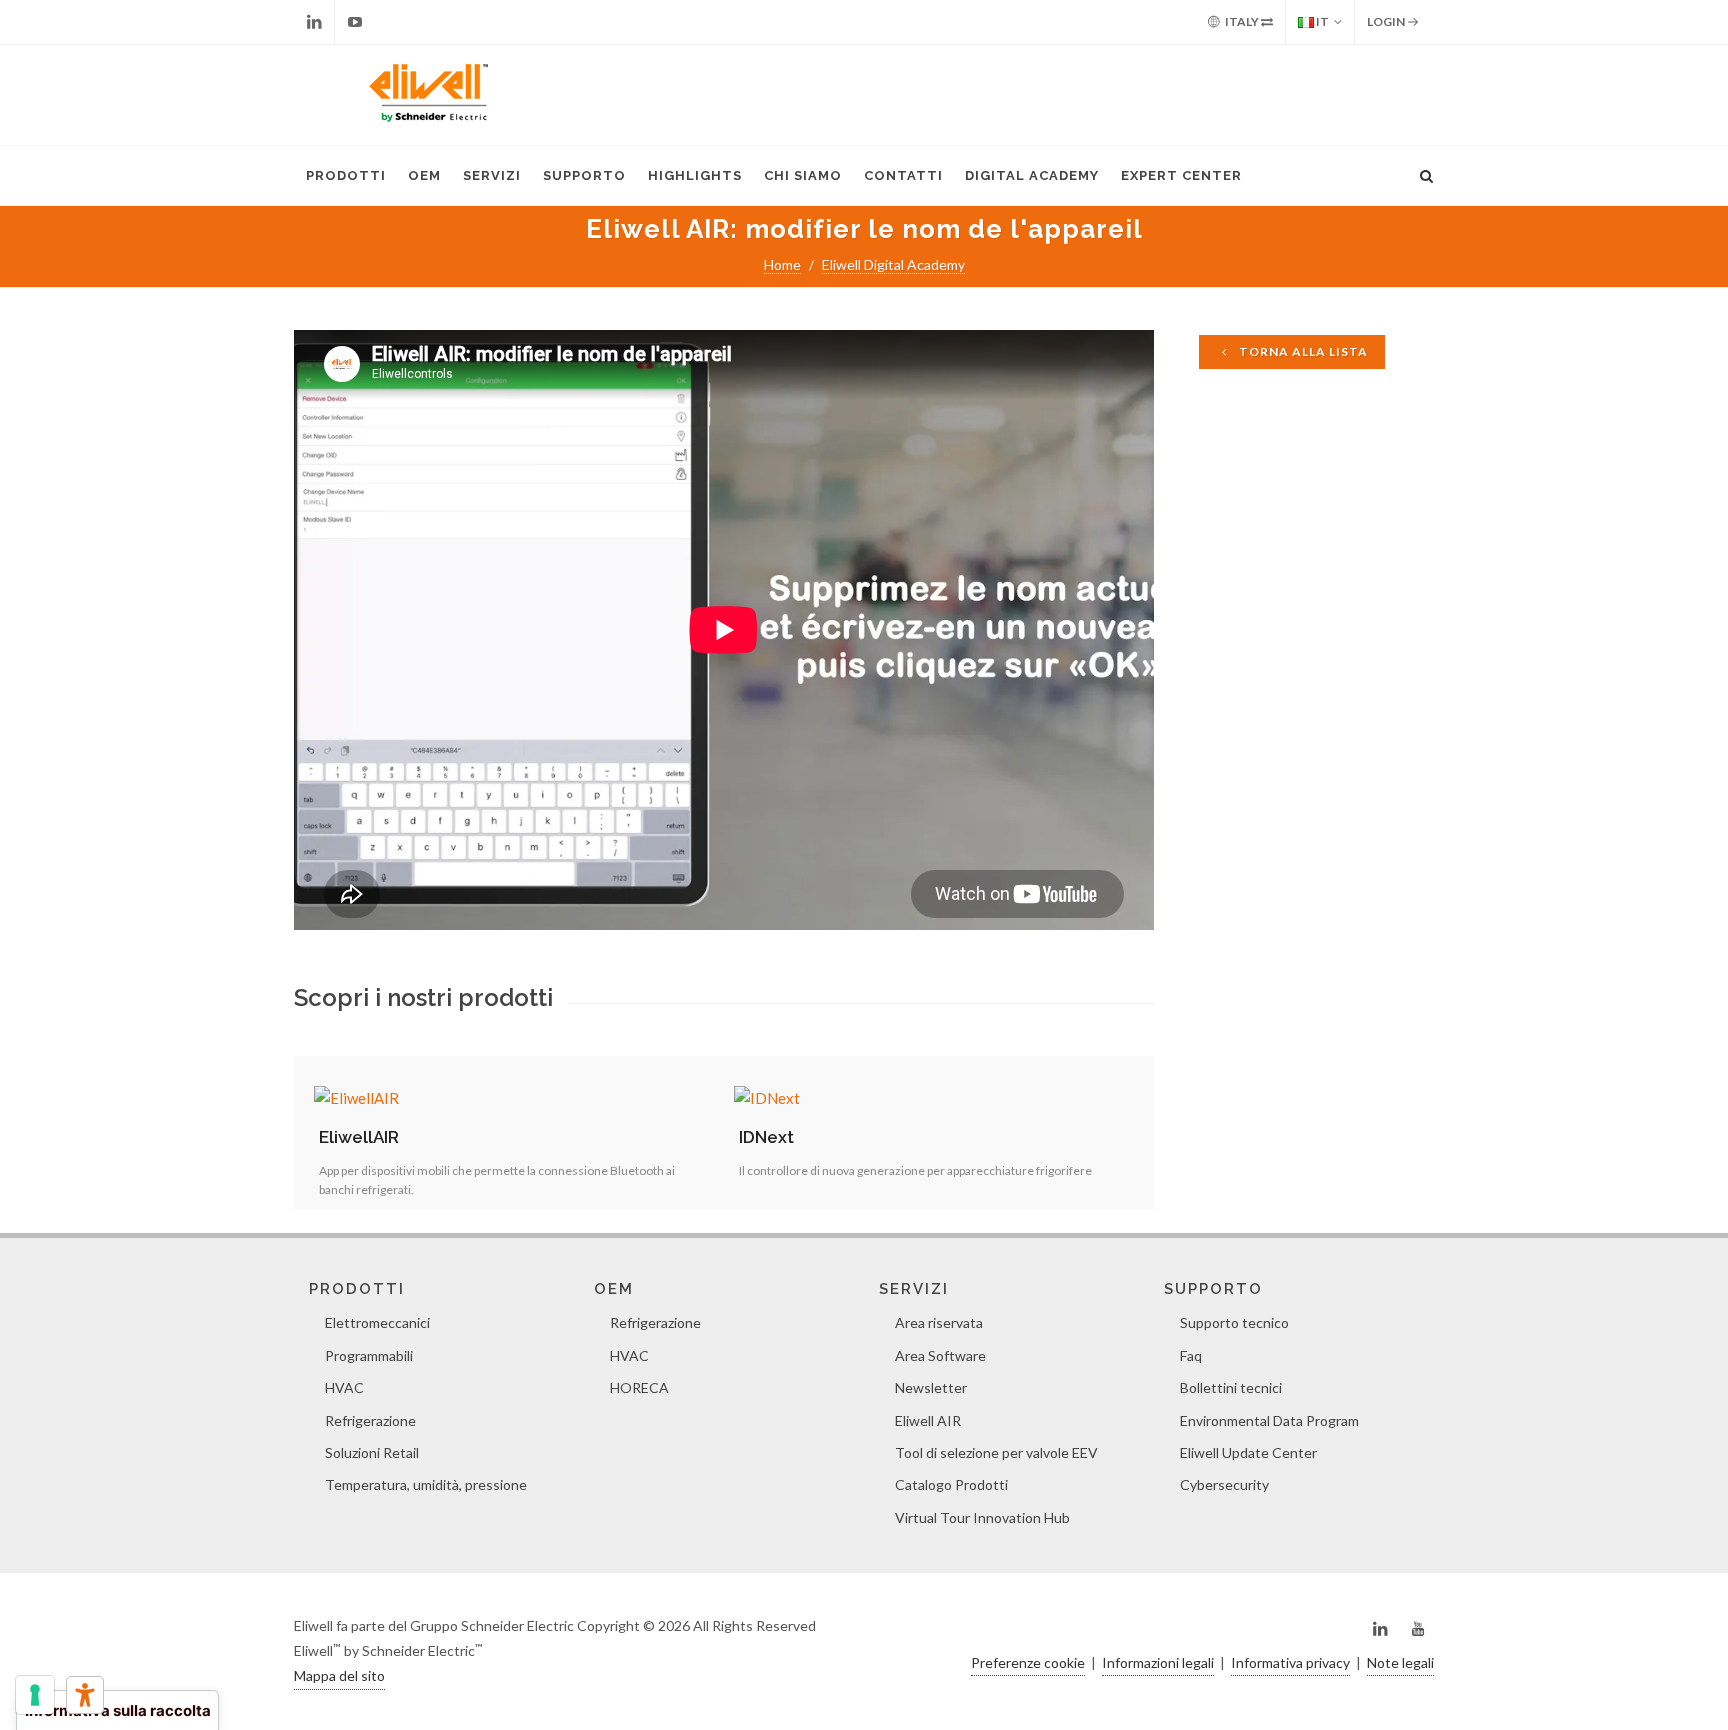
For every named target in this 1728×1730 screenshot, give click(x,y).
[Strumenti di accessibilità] (85, 1695)
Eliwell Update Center (1248, 1452)
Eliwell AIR (928, 1420)
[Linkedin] (314, 22)
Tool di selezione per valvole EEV (996, 1452)
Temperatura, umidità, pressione (426, 1484)
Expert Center (1181, 175)
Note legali (1400, 1662)
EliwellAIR (359, 1137)
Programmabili (369, 1355)
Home (782, 264)
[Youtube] (355, 22)
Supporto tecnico (1234, 1322)
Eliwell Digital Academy (893, 264)
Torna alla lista (1302, 351)
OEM (424, 175)
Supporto (584, 175)
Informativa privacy (1290, 1662)
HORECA (639, 1387)
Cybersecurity (1224, 1484)
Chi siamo (803, 175)
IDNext (766, 1137)
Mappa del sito (339, 1675)
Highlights (695, 175)
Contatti (903, 175)
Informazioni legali (1158, 1662)
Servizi (492, 175)
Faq (1191, 1355)
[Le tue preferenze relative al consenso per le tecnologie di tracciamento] (35, 1695)
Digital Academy (1032, 175)
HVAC (344, 1387)
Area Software (940, 1355)
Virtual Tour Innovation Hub (982, 1517)
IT (1321, 21)
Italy (1242, 21)
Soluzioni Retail (372, 1452)
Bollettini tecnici (1231, 1387)
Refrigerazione (370, 1420)
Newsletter (931, 1387)
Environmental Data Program (1269, 1420)
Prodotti (346, 175)
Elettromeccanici (377, 1322)
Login (1387, 21)
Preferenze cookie (1028, 1662)
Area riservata (939, 1322)
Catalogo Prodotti (951, 1484)
